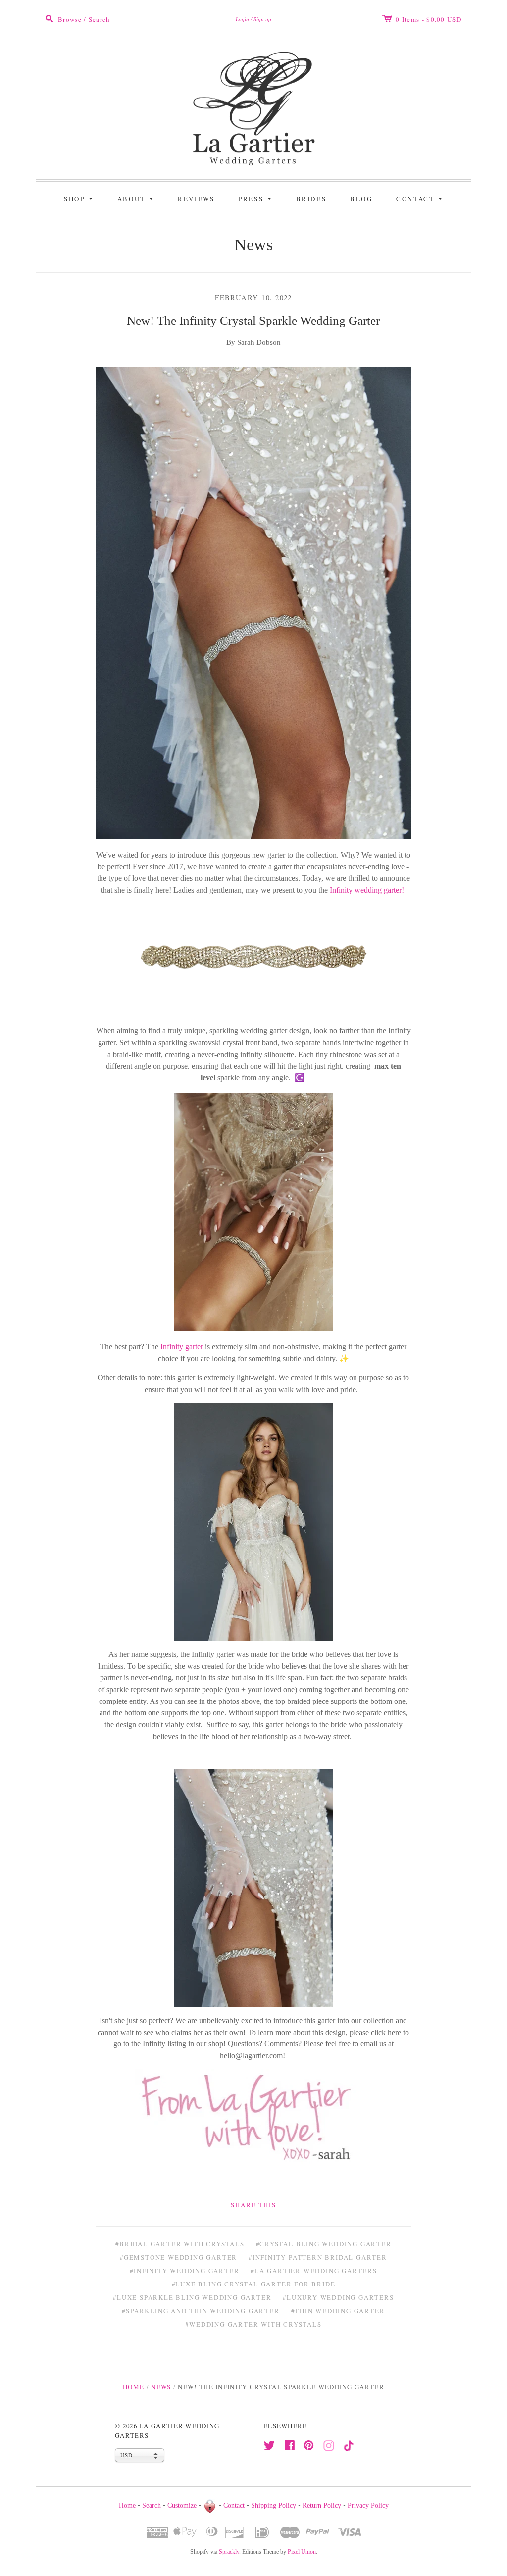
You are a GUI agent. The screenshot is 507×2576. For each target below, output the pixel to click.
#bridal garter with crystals (180, 2244)
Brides (311, 199)
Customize (182, 2505)
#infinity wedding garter (184, 2271)
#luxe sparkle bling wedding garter (192, 2297)
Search (152, 2505)
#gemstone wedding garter (178, 2257)
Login (242, 19)
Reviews (196, 199)
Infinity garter (183, 1346)
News (253, 245)
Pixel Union (302, 2552)
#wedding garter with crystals (253, 2324)
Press (256, 198)
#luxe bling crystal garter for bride (254, 2284)
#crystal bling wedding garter (324, 2244)
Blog (361, 199)
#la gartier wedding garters (314, 2271)
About (137, 198)
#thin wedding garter (338, 2311)
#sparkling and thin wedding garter (201, 2311)
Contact (421, 198)
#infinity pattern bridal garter (318, 2257)
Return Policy (322, 2505)
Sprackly (229, 2552)
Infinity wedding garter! (367, 890)
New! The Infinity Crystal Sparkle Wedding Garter (253, 320)
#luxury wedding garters (338, 2297)
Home (133, 2387)
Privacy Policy (368, 2505)
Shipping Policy (274, 2505)
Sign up (262, 19)
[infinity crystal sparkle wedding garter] (253, 959)
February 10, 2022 (253, 298)
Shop (80, 198)
